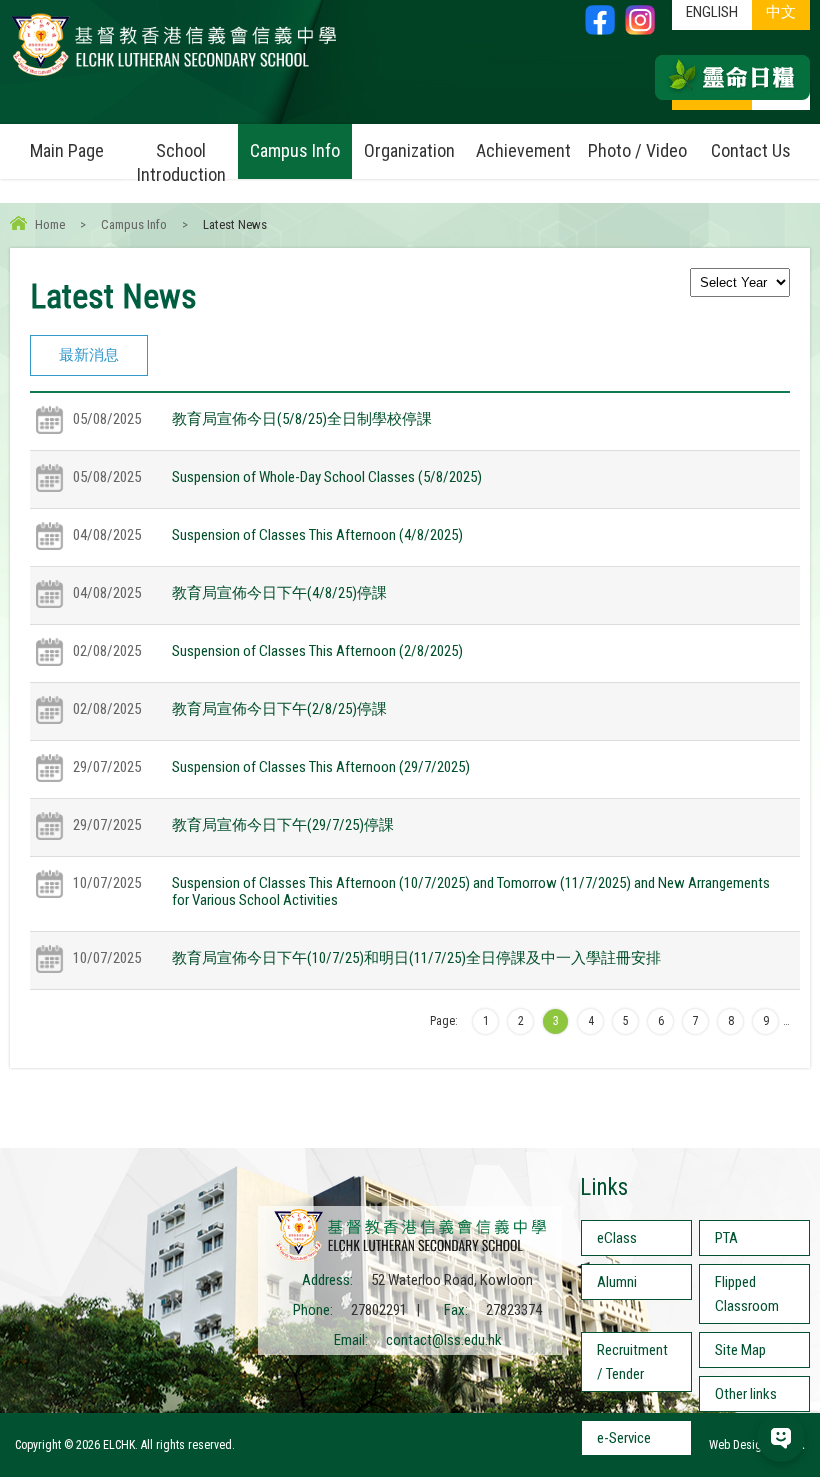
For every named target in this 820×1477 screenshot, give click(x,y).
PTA (726, 1238)
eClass (617, 1238)
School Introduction (181, 162)
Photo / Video (637, 150)
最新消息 (89, 355)
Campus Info (295, 150)
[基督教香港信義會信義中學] (174, 75)
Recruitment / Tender (632, 1362)
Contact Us (751, 150)
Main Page (67, 150)
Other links (746, 1394)
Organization (409, 150)
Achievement (523, 150)
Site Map (740, 1350)
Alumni (617, 1282)
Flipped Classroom (747, 1294)
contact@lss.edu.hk (444, 1340)
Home (50, 224)
